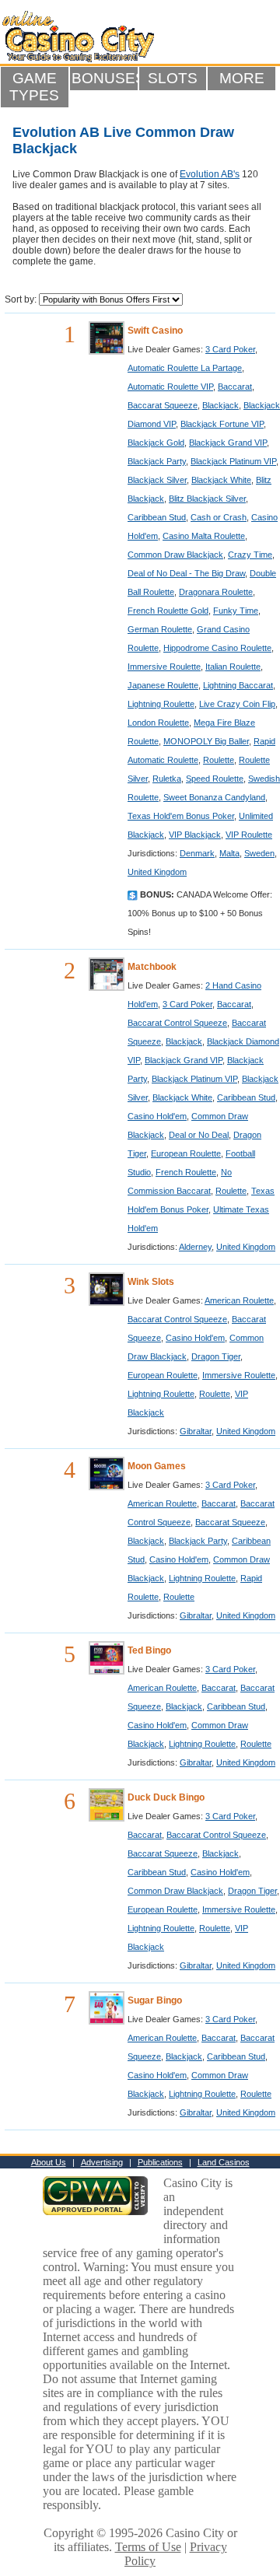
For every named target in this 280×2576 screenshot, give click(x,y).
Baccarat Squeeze (163, 405)
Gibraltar (196, 1431)
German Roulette (160, 629)
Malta (229, 853)
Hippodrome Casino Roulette (217, 648)
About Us (49, 2162)
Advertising (102, 2162)
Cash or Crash (219, 517)
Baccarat (235, 387)
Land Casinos (224, 2162)
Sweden (259, 853)
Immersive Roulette (164, 667)
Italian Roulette (233, 667)
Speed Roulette (215, 779)
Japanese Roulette (163, 685)
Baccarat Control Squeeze (177, 1023)
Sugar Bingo (155, 2000)
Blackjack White (221, 480)
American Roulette (239, 1300)
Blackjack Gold (156, 443)
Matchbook (152, 967)
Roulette (219, 760)
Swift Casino (155, 331)
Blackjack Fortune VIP (222, 424)
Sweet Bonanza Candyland (214, 797)
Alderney (195, 1247)
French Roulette (186, 1172)
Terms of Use (148, 2547)
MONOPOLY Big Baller (206, 741)
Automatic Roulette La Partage (185, 368)
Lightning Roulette (161, 704)
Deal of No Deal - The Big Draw (186, 573)
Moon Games (157, 1466)
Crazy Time (250, 555)
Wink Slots (151, 1282)
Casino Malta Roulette (204, 536)
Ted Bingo (149, 1650)
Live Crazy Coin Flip (237, 704)
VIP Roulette (249, 835)
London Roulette (158, 723)
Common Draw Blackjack (175, 555)
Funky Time (236, 611)
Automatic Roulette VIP (170, 387)
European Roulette (186, 1153)
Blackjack (220, 405)
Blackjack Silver (157, 480)
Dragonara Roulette (216, 592)
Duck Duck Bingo (166, 1797)
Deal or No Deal (199, 1135)
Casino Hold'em (157, 1116)
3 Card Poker (230, 349)
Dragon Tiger (216, 1356)
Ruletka (167, 779)
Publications (160, 2162)
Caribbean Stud (157, 517)
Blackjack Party (157, 461)
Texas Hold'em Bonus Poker (181, 816)
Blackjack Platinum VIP (233, 461)
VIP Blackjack (195, 835)
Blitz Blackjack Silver (207, 499)
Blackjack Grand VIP (228, 443)
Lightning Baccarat (238, 685)
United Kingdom (157, 872)
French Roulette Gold (168, 611)
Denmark (197, 853)
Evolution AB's (210, 174)
